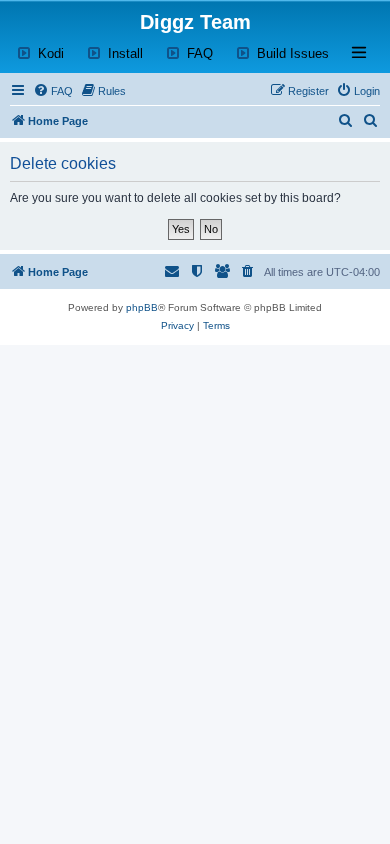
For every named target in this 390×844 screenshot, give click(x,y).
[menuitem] (53, 91)
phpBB (142, 307)
